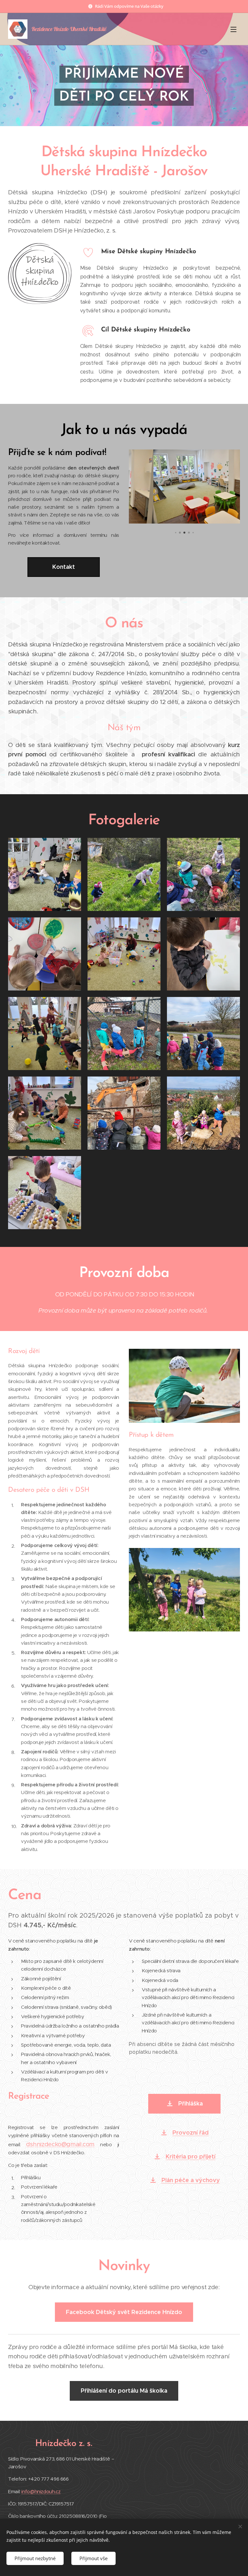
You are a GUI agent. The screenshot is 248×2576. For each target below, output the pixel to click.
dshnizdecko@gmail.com (60, 2144)
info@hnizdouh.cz (41, 2491)
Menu (233, 29)
